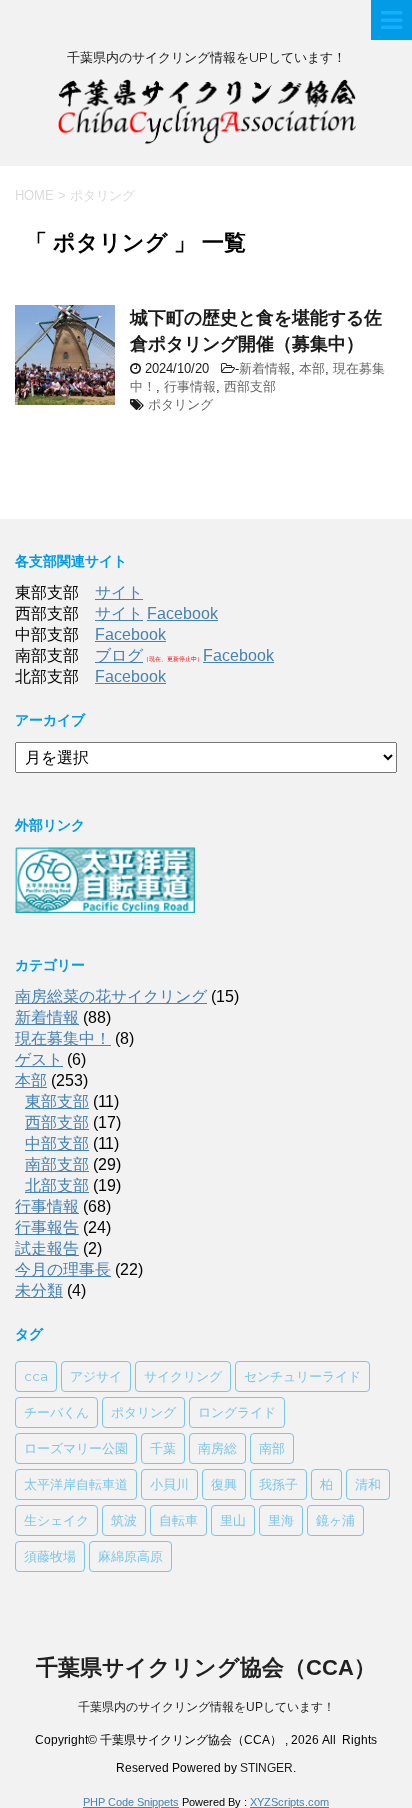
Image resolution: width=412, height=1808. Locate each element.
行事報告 (47, 1227)
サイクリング (183, 1376)
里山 (233, 1520)
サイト (119, 592)
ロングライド (237, 1412)
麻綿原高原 (130, 1556)
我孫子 (278, 1484)
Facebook (182, 613)
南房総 (217, 1448)
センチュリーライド (302, 1376)
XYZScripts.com (289, 1802)
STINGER (266, 1768)
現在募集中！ (63, 1038)
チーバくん (56, 1412)
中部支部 (57, 1143)
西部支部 (250, 386)
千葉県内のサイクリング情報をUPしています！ (206, 1707)
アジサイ (96, 1376)
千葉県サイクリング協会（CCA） (206, 1667)
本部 (312, 368)
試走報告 (47, 1248)
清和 (368, 1484)
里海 (281, 1520)
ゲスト (39, 1059)
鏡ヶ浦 (335, 1520)
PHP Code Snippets (131, 1802)
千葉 (163, 1448)
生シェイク (56, 1520)
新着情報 (265, 368)
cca (36, 1376)
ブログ (119, 655)
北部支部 (57, 1185)
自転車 (178, 1520)
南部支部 (57, 1164)
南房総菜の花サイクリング (111, 996)
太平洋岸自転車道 (76, 1484)
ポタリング (180, 404)
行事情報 (190, 386)
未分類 (39, 1290)
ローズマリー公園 (76, 1448)
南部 (272, 1448)
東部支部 (57, 1101)
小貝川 (169, 1484)
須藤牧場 (50, 1556)
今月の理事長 (63, 1269)
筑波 (124, 1520)
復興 (224, 1484)
